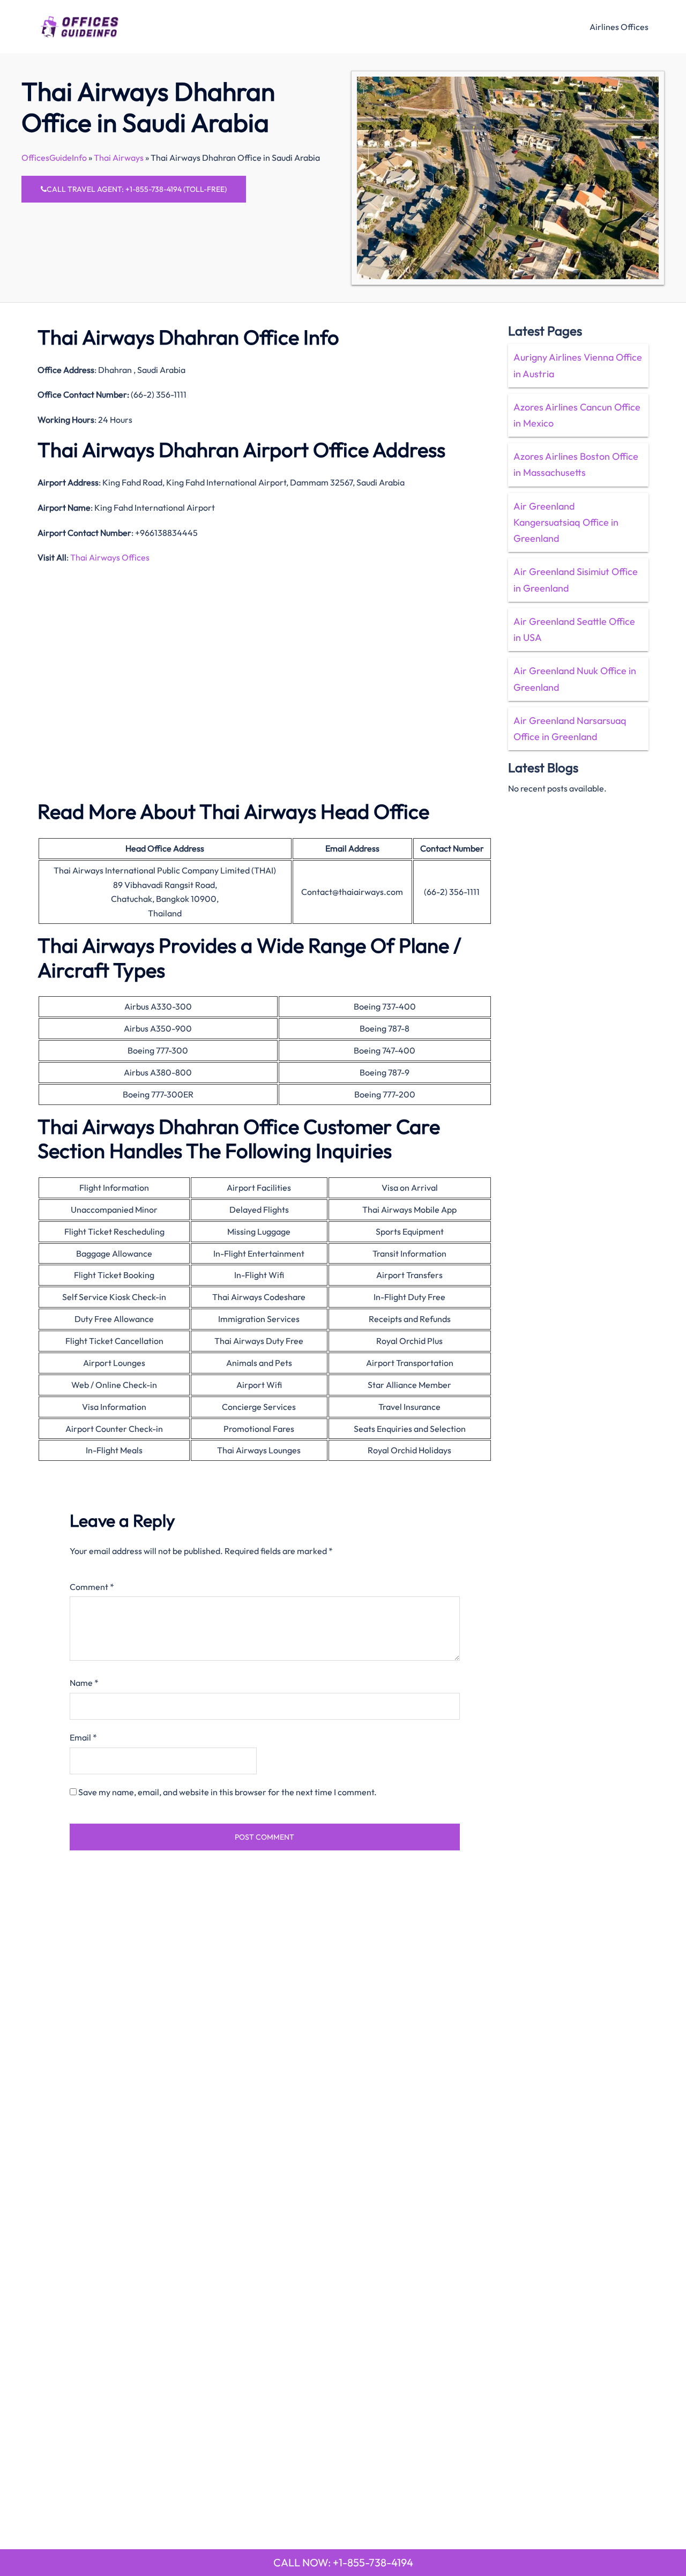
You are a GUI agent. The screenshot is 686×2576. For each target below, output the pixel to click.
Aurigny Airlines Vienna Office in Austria (578, 365)
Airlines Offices (619, 27)
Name (84, 1683)
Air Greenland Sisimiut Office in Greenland (576, 580)
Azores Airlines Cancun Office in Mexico (577, 415)
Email (83, 1737)
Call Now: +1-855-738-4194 (343, 2562)
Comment (92, 1587)
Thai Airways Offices (110, 557)
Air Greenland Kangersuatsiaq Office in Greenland (566, 522)
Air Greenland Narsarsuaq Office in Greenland (570, 729)
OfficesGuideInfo (54, 158)
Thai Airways (119, 158)
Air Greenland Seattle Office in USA (574, 629)
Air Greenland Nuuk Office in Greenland (575, 679)
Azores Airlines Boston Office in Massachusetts (576, 464)
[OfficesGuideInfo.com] (80, 25)
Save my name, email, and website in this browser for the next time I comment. (228, 1792)
